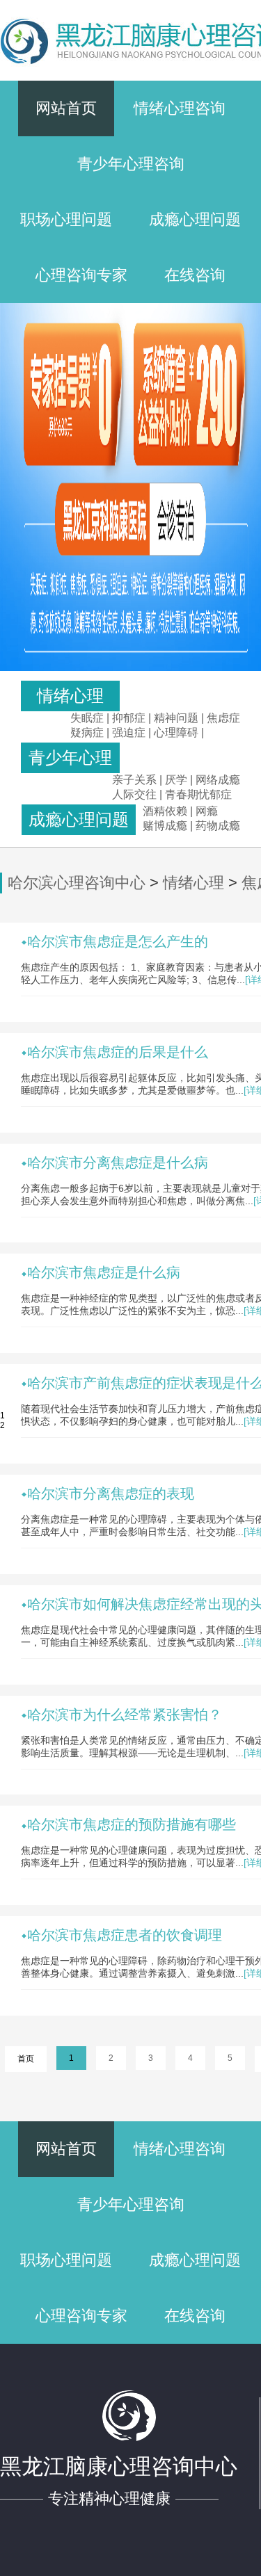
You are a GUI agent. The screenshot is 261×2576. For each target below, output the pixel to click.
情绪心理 (193, 883)
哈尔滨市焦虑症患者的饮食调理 (125, 1935)
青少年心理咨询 (131, 164)
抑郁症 (129, 718)
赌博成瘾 (165, 826)
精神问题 (176, 718)
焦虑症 (223, 718)
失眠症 (87, 718)
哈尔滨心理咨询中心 (77, 883)
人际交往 (134, 794)
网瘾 (207, 811)
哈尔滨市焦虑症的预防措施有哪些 (132, 1824)
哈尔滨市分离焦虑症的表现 (111, 1493)
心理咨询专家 (81, 275)
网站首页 (66, 108)
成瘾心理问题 (195, 219)
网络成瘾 (218, 780)
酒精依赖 (165, 811)
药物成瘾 (218, 826)
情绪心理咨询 (180, 108)
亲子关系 (134, 780)
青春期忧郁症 (198, 794)
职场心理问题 (66, 219)
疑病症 (87, 732)
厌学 (177, 780)
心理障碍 (176, 732)
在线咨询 (195, 275)
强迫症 (129, 732)
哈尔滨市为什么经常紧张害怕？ (125, 1715)
